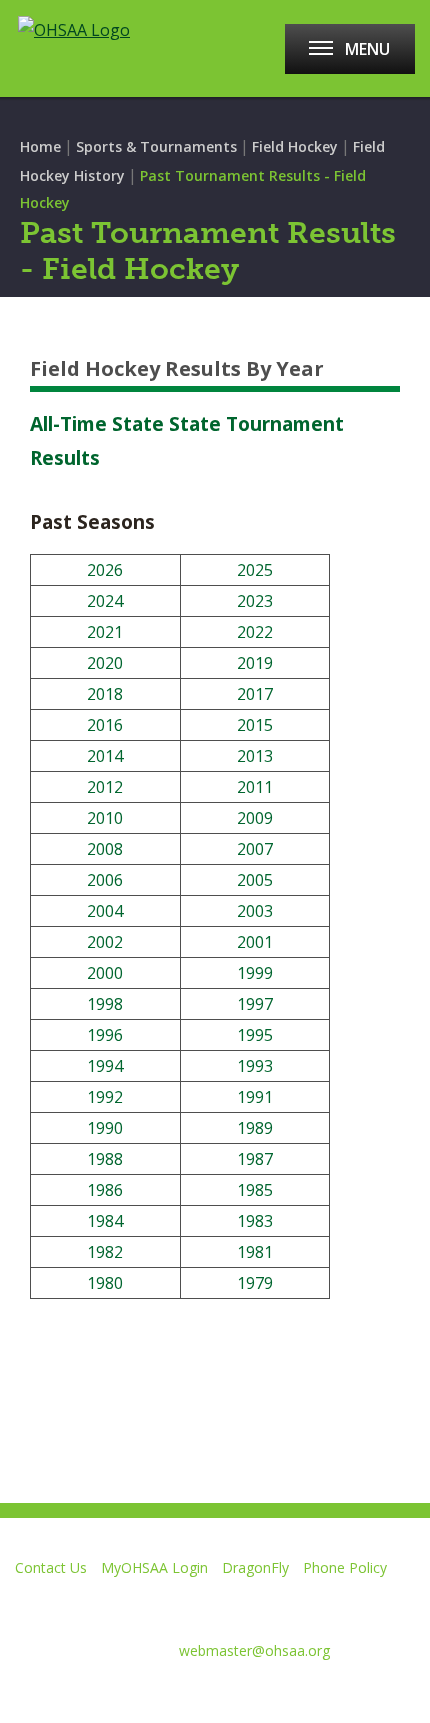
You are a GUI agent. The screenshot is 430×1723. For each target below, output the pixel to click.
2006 (105, 880)
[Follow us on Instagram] (229, 1699)
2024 (105, 601)
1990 (105, 1128)
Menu (367, 49)
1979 (255, 1283)
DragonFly (255, 1567)
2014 (105, 756)
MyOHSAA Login (154, 1567)
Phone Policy (345, 1567)
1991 (255, 1097)
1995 (255, 1035)
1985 (255, 1190)
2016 (105, 725)
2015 (255, 725)
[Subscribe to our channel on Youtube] (158, 1699)
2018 (105, 694)
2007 (255, 849)
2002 (105, 942)
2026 (105, 570)
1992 (105, 1097)
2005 (255, 880)
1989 (255, 1128)
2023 (255, 601)
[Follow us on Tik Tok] (300, 1699)
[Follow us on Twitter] (87, 1699)
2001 (255, 942)
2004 (105, 911)
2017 (255, 694)
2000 (105, 973)
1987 (255, 1159)
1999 (255, 973)
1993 (255, 1066)
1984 (105, 1221)
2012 (105, 787)
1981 (255, 1252)
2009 (255, 818)
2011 (255, 787)
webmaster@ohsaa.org (254, 1650)
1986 (105, 1190)
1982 (105, 1252)
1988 (105, 1159)
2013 (255, 756)
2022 (255, 632)
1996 (105, 1035)
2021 (105, 632)
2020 (105, 663)
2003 (255, 911)
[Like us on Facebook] (25, 1699)
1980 (105, 1283)
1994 (105, 1066)
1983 (255, 1221)
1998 (105, 1004)
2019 (255, 663)
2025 (255, 570)
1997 (255, 1004)
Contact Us (51, 1567)
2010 (105, 818)
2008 (105, 849)
